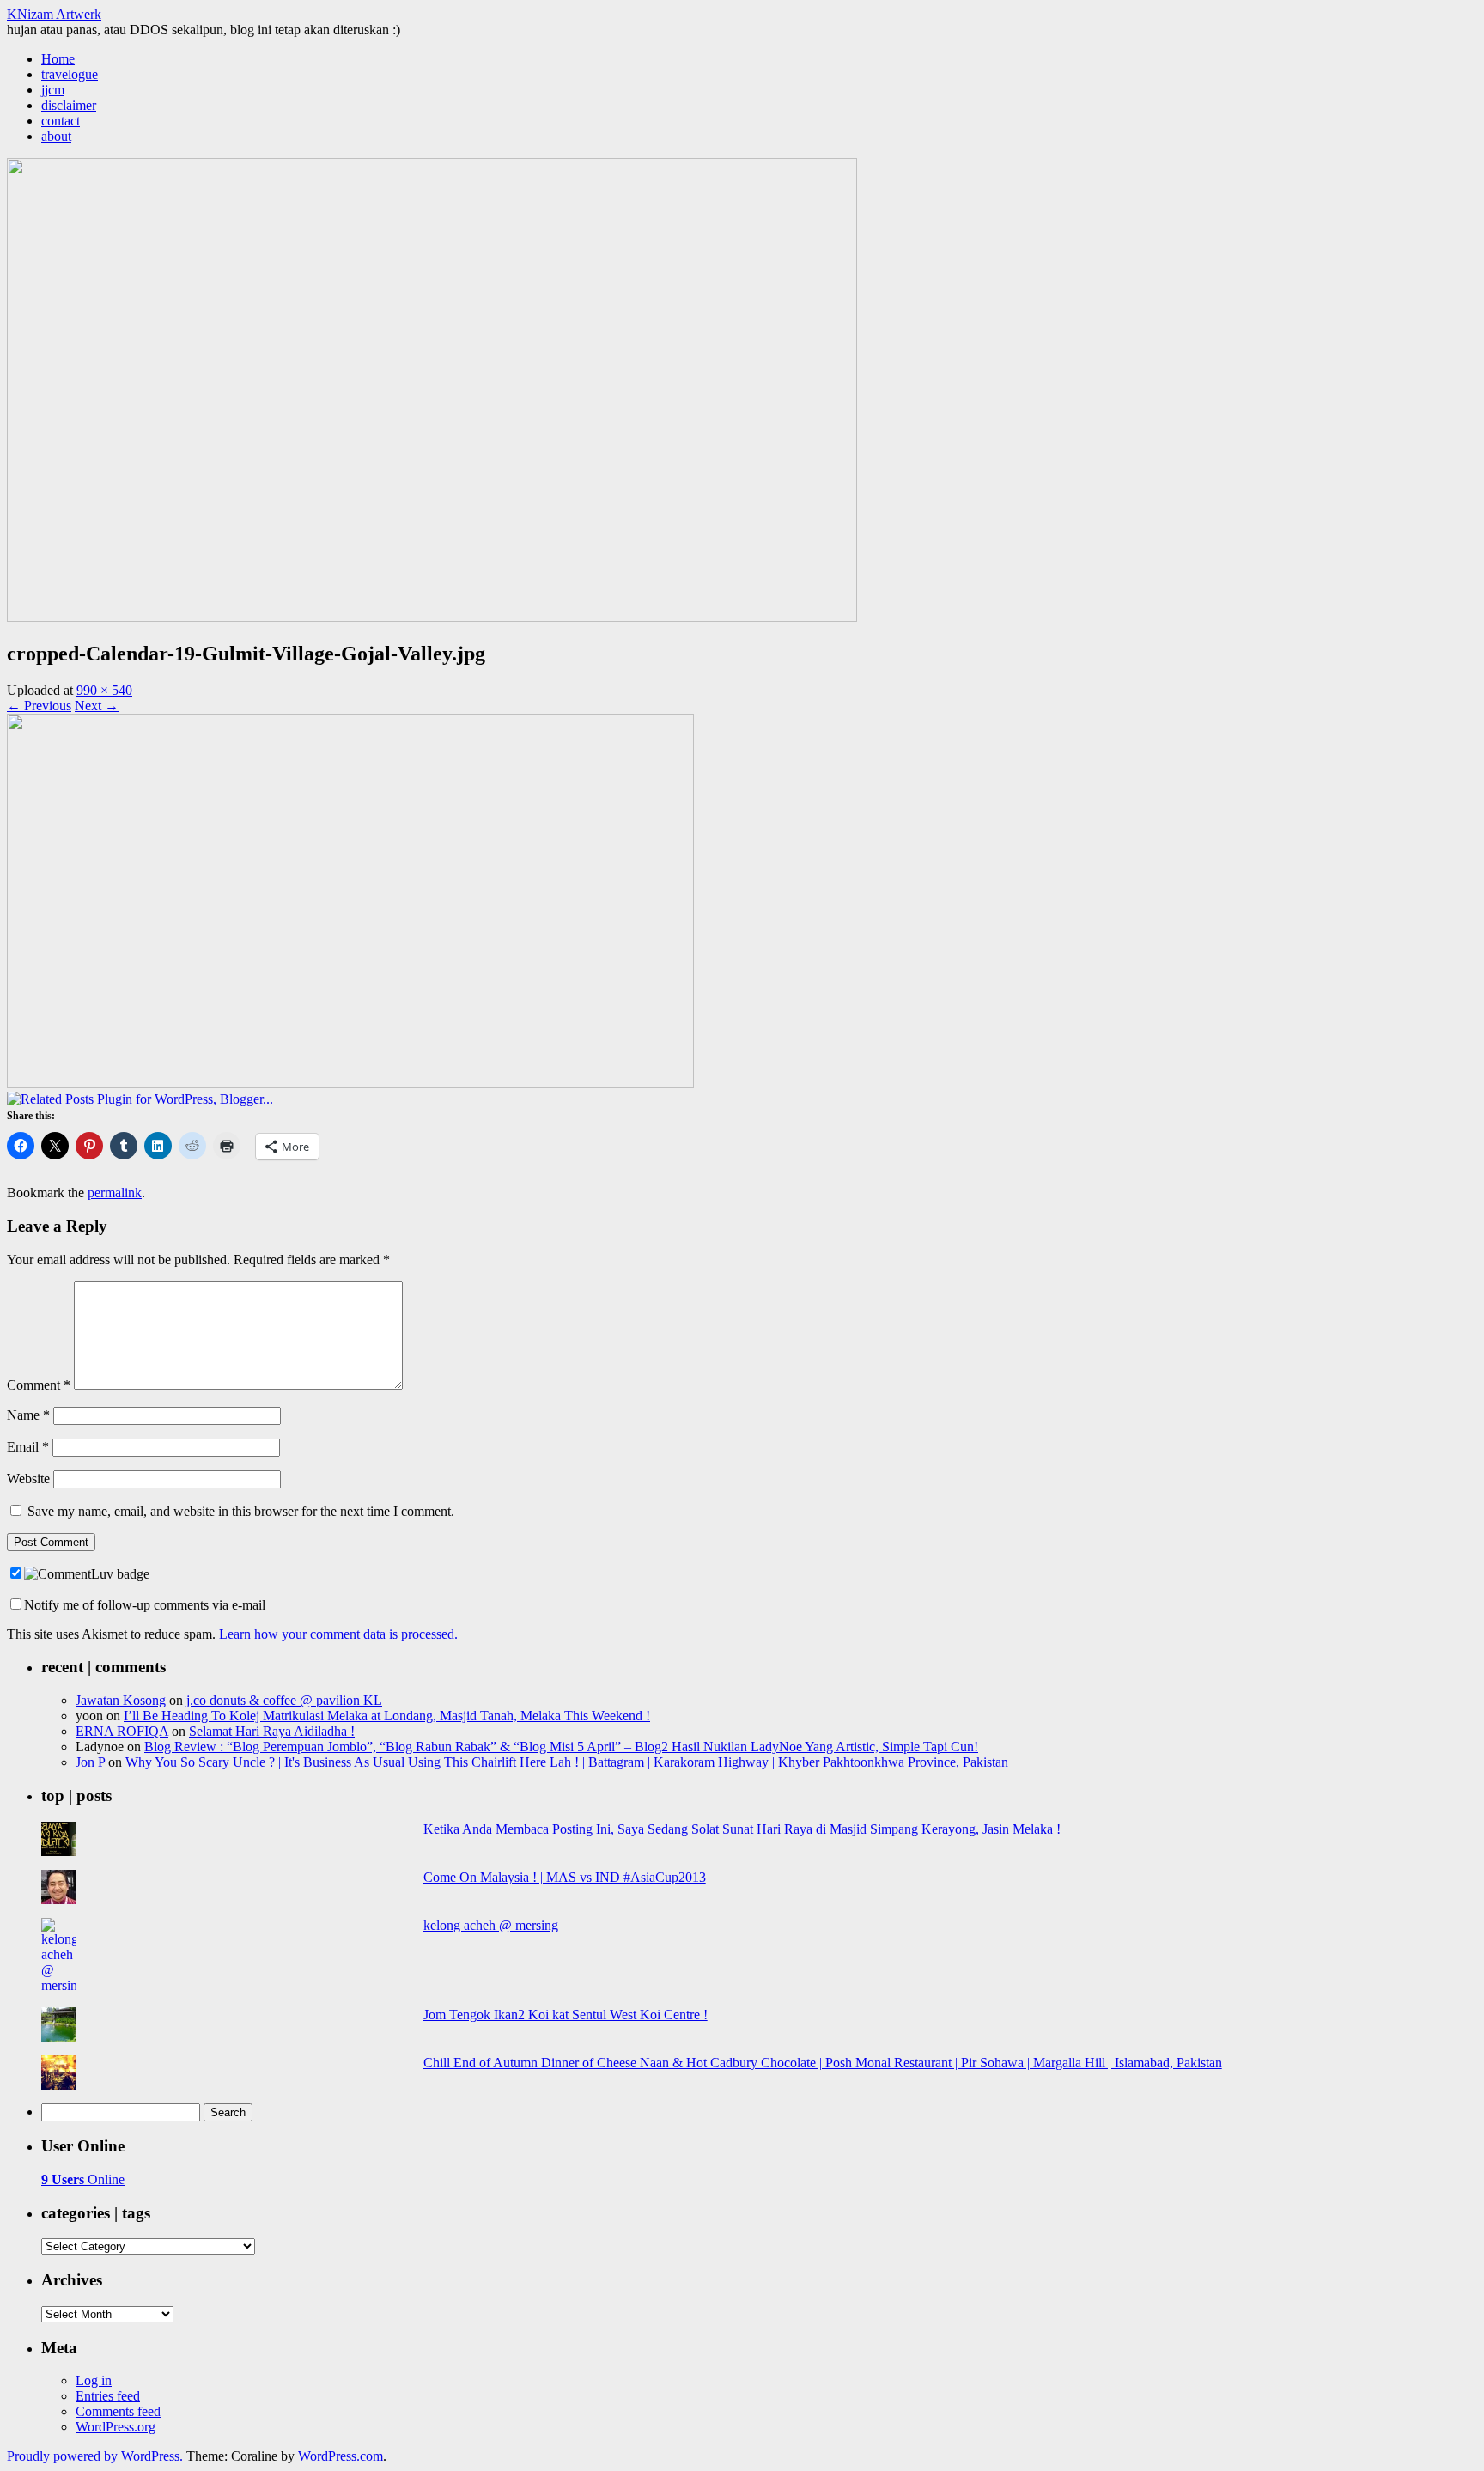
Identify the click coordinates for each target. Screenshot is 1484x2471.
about (56, 136)
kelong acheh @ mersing (491, 1925)
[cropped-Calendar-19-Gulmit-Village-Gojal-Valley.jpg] (350, 1083)
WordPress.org (116, 2427)
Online (83, 2179)
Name (28, 1415)
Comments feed (118, 2411)
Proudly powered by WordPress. (95, 2456)
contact (61, 121)
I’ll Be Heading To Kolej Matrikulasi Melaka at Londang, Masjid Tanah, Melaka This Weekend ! (387, 1716)
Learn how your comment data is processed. (338, 1634)
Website (28, 1479)
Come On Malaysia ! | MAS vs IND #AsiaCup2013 (565, 1877)
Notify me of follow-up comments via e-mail (145, 1605)
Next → (97, 706)
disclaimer (69, 105)
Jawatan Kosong (121, 1700)
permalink (115, 1193)
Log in (94, 2380)
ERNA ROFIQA (122, 1731)
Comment (39, 1385)
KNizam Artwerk (54, 14)
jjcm (53, 90)
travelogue (70, 74)
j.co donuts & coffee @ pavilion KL (284, 1700)
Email (28, 1447)
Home (58, 59)
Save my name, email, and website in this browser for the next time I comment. (241, 1511)
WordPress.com (341, 2456)
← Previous (39, 706)
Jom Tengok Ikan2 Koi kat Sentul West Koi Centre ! (566, 2015)
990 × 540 (104, 690)
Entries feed (108, 2396)
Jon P (90, 1762)
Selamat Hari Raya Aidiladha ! (272, 1731)
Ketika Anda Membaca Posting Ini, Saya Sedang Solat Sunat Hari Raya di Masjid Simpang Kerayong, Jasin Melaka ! (742, 1829)
